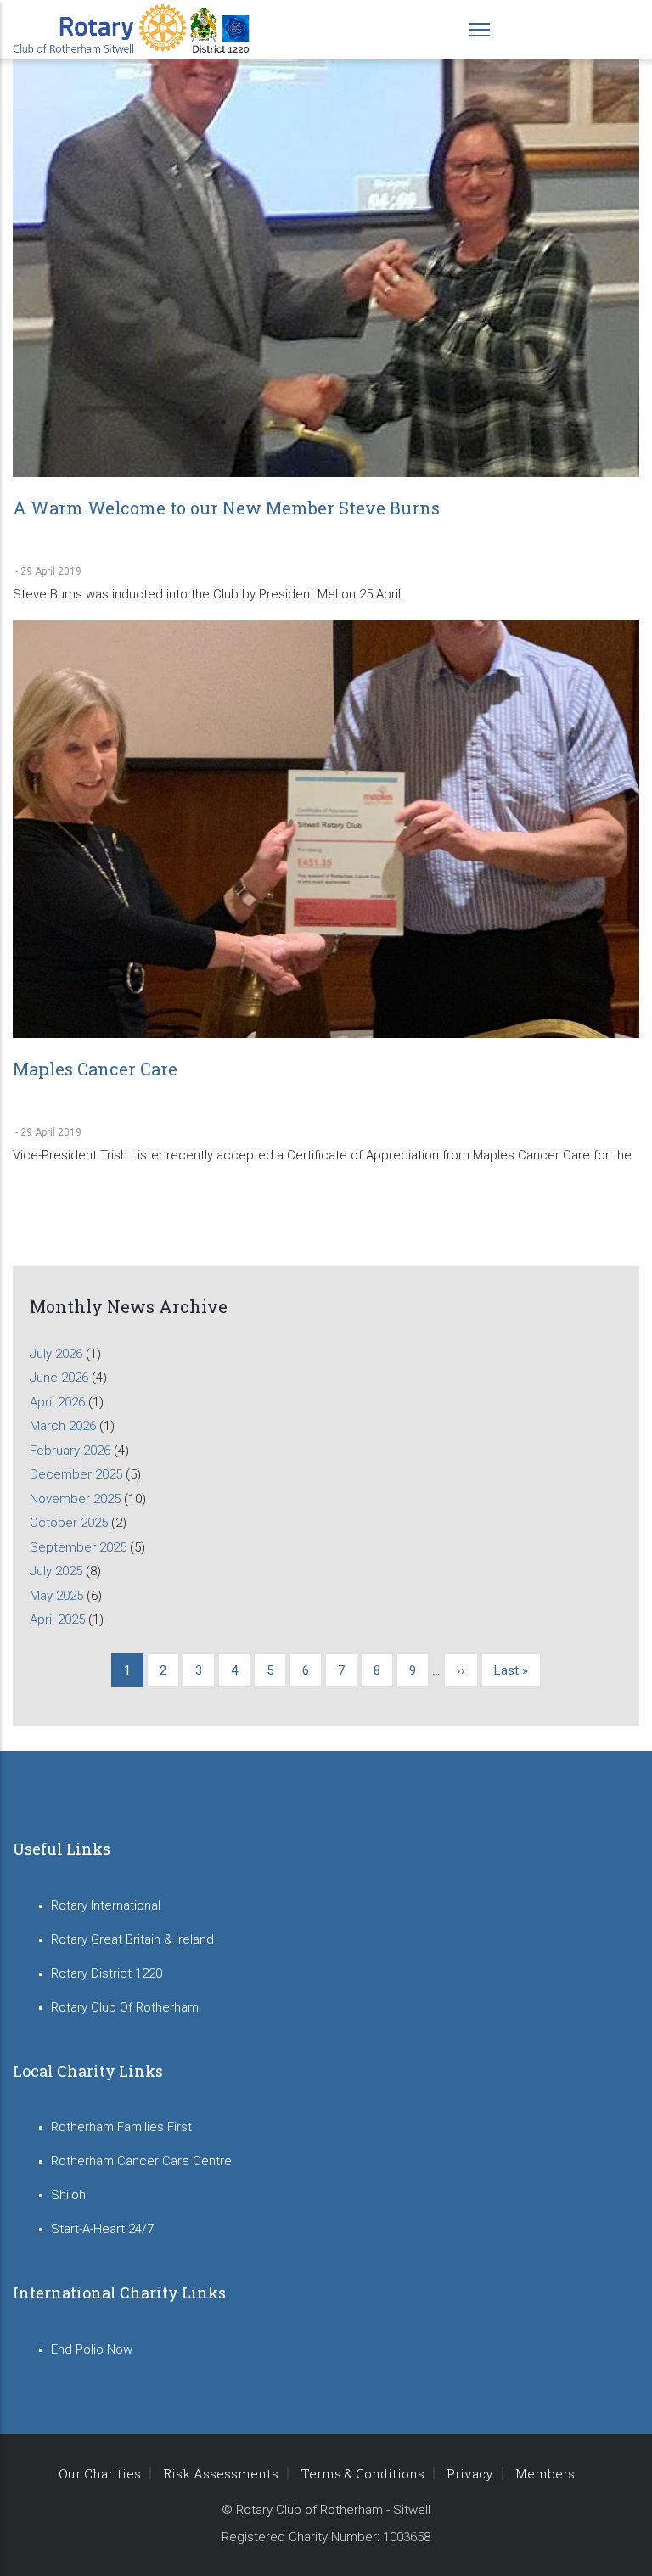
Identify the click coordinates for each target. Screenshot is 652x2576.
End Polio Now (92, 2349)
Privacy (470, 2473)
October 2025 (69, 1523)
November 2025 (75, 1499)
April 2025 (57, 1619)
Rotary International (106, 1905)
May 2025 (56, 1596)
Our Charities (100, 2473)
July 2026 (56, 1354)
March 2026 (63, 1426)
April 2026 (57, 1402)
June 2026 (59, 1378)
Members (545, 2473)
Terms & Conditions (363, 2473)
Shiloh (68, 2195)
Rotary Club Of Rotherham (125, 2007)
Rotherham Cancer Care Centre (141, 2161)
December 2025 (76, 1474)
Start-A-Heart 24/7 (102, 2229)
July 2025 (56, 1571)
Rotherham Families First (121, 2127)
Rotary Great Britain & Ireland (132, 1939)
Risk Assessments (221, 2473)
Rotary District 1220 (107, 1973)
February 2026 (70, 1451)
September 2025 (78, 1547)
